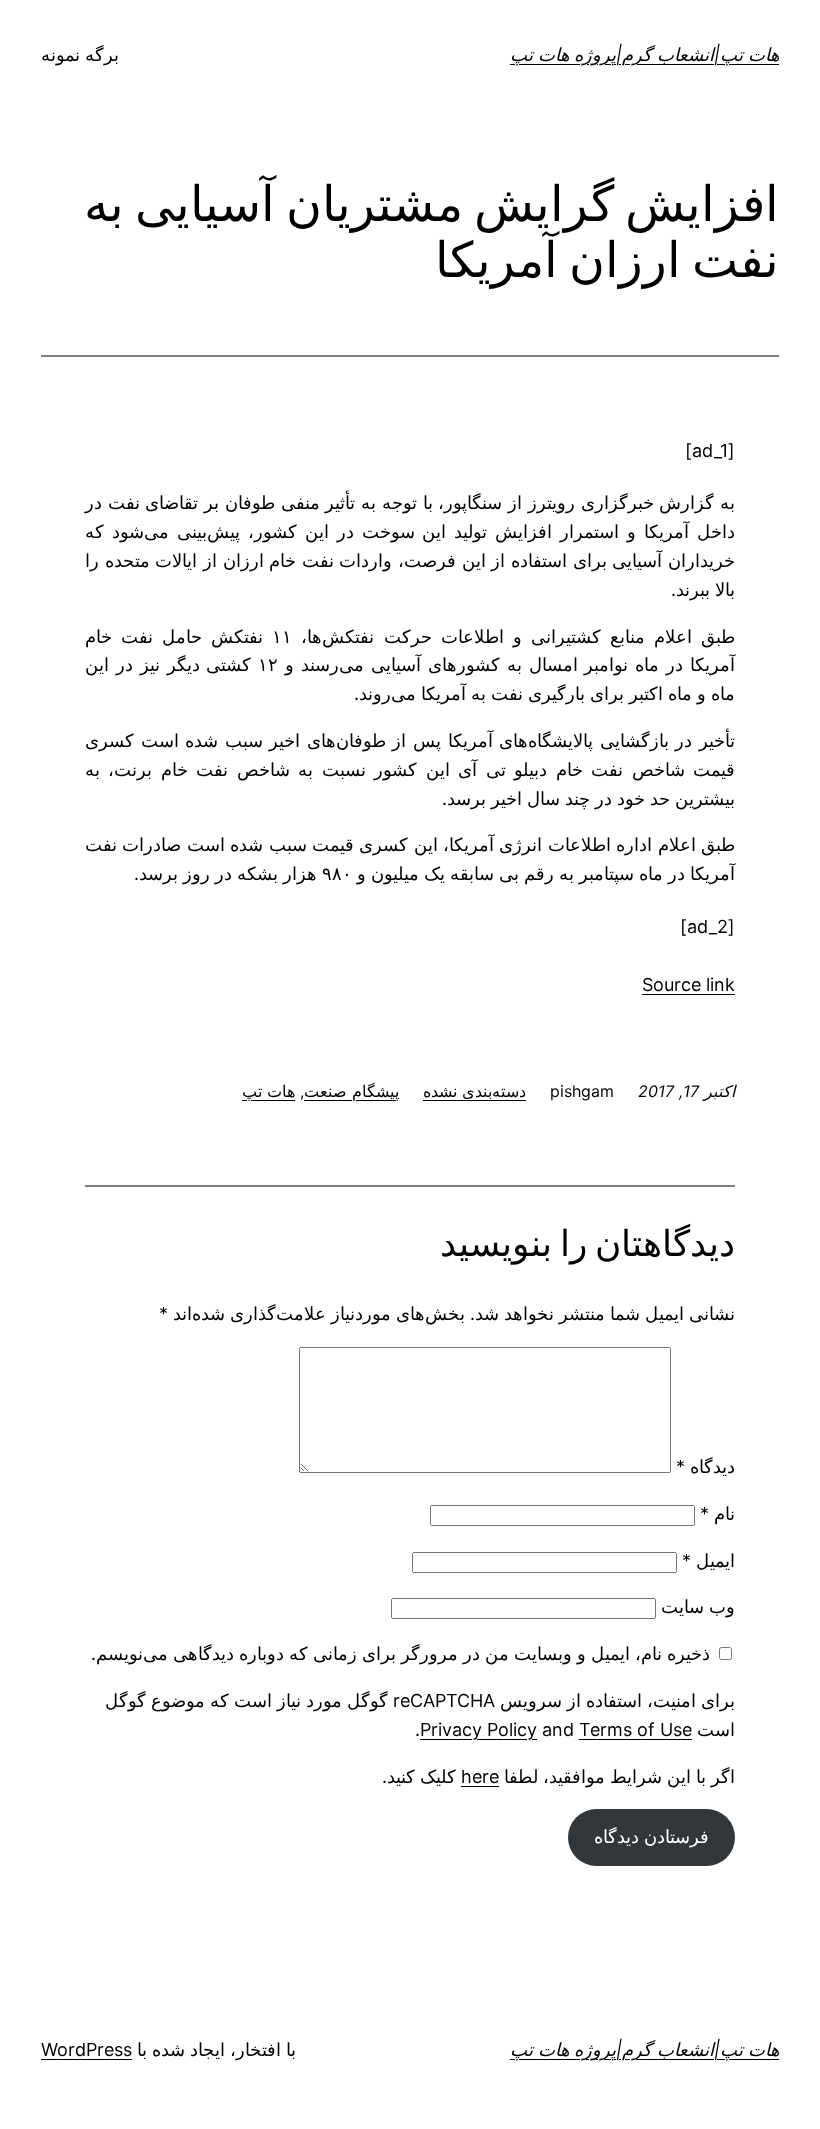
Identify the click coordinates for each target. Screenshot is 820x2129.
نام (717, 1513)
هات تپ (268, 1091)
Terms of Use (635, 1729)
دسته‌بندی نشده (474, 1091)
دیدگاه (705, 1466)
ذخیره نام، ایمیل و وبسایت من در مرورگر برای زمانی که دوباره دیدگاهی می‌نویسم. (400, 1653)
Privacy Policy (478, 1729)
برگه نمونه (80, 54)
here (480, 1776)
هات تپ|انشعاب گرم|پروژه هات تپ (644, 54)
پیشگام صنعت (351, 1091)
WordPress (86, 2049)
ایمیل (708, 1560)
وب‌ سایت (698, 1606)
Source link (688, 984)
